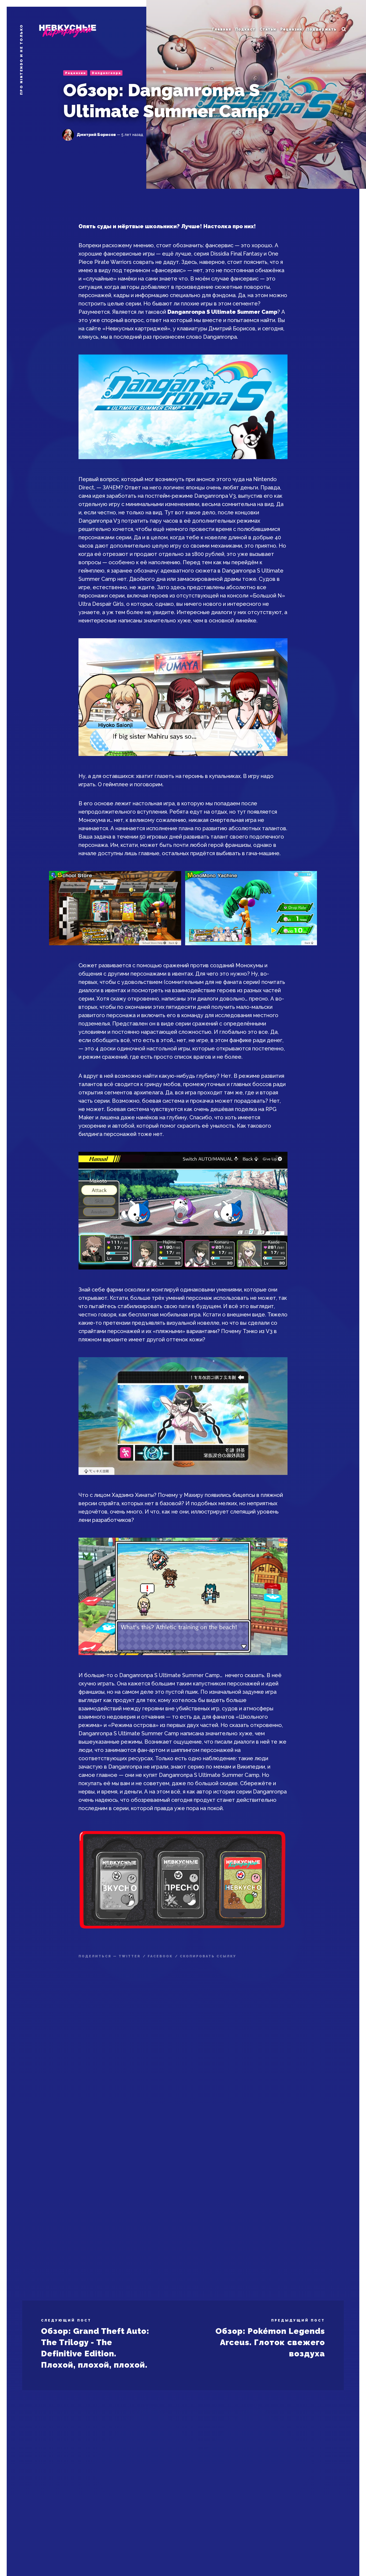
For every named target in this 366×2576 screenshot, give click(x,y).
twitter (130, 1956)
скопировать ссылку (208, 1956)
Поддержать (321, 29)
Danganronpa (107, 73)
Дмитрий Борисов (96, 135)
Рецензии (291, 29)
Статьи (268, 29)
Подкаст (245, 29)
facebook (160, 1956)
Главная (221, 29)
